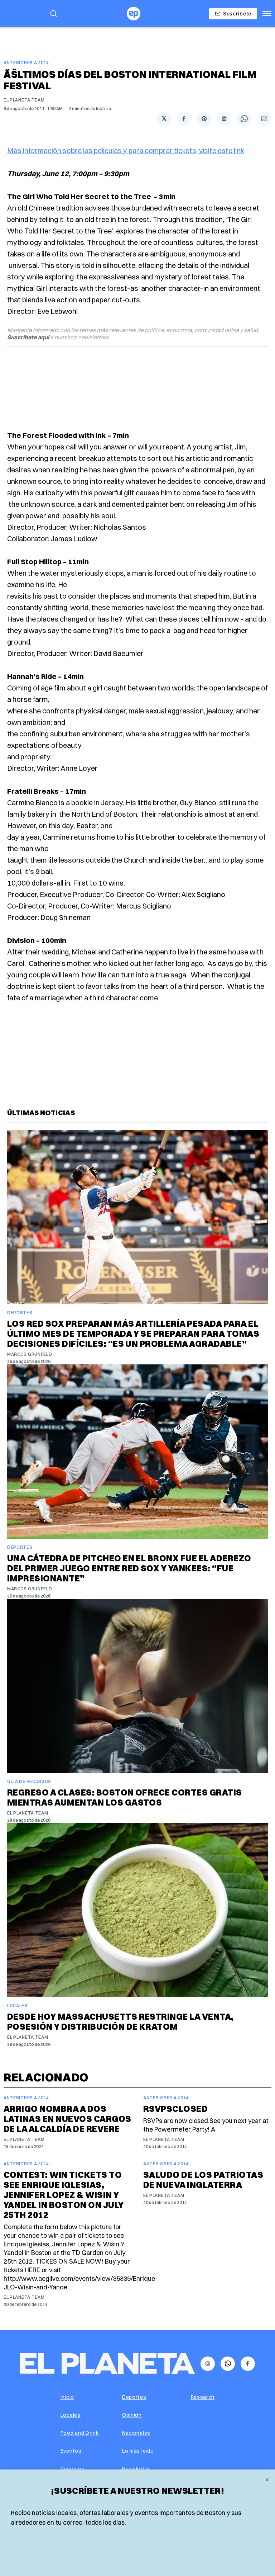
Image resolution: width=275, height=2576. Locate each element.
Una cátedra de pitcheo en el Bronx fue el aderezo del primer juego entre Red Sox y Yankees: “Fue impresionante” (129, 1568)
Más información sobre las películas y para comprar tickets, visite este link (126, 150)
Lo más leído (138, 2451)
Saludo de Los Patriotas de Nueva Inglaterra (203, 2180)
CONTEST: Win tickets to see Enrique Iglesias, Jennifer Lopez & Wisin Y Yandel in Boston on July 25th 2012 (64, 2195)
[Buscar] (54, 14)
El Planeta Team (24, 100)
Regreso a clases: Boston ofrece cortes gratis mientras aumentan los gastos (125, 1797)
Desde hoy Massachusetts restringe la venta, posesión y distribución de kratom (120, 2021)
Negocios (73, 2469)
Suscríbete (237, 13)
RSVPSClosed (175, 2109)
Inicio (67, 2397)
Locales (17, 2006)
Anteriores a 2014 (26, 63)
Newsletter (136, 2469)
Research (203, 2397)
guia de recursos (29, 1781)
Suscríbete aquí (28, 337)
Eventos (71, 2451)
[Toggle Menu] (267, 14)
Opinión (132, 2415)
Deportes (20, 1313)
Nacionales (136, 2433)
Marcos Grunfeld (30, 1354)
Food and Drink (80, 2433)
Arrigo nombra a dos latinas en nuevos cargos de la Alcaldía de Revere (67, 2119)
